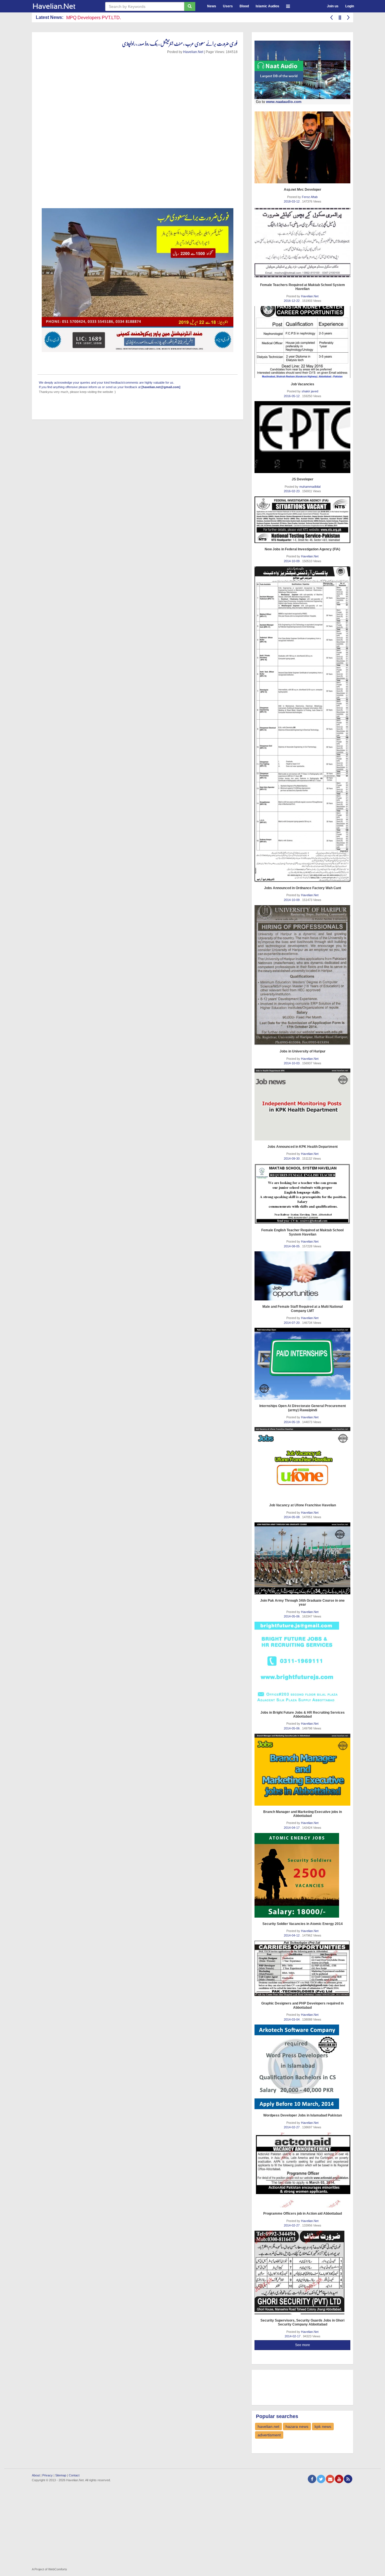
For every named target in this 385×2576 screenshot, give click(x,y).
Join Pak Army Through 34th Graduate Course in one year (302, 1603)
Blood (244, 6)
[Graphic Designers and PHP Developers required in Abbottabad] (302, 1969)
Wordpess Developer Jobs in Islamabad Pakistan (303, 2115)
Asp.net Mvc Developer (303, 190)
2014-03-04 (292, 2019)
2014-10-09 (292, 561)
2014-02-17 (293, 2336)
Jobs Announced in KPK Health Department (303, 1147)
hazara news (297, 2426)
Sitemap (61, 2475)
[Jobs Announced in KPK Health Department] (302, 1105)
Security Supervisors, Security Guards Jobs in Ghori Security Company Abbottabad (302, 2322)
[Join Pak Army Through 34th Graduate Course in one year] (302, 1558)
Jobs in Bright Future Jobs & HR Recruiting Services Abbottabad (303, 1715)
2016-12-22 (292, 301)
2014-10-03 (292, 1063)
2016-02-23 (292, 491)
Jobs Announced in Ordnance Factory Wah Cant (303, 888)
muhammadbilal (310, 487)
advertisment (269, 2435)
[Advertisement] (300, 2387)
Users (228, 6)
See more (303, 2345)
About (36, 2475)
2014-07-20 (292, 1323)
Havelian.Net (193, 52)
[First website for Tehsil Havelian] (64, 6)
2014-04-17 (292, 1828)
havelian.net (268, 2426)
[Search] (190, 6)
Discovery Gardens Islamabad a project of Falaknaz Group (125, 18)
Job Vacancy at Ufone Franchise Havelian (303, 1505)
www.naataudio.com (284, 102)
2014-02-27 (292, 2127)
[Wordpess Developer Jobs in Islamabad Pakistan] (302, 2067)
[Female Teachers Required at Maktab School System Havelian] (302, 243)
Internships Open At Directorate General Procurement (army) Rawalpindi (303, 1408)
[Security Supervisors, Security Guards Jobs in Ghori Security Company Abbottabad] (302, 2272)
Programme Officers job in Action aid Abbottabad (303, 2214)
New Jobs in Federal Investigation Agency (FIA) (302, 549)
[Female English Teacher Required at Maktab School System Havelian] (302, 1194)
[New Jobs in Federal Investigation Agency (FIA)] (302, 520)
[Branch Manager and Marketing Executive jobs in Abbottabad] (302, 1770)
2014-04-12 (292, 1935)
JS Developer (303, 479)
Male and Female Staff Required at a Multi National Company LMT (303, 1309)
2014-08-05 (292, 1246)
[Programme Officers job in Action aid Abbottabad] (302, 2170)
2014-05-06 (292, 1616)
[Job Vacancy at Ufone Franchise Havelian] (302, 1463)
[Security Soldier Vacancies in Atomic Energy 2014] (302, 1875)
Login (350, 6)
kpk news (323, 2426)
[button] (288, 6)
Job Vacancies (303, 384)
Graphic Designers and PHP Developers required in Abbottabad (302, 2005)
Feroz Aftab (310, 197)
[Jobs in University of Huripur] (302, 975)
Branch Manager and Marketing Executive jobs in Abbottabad (303, 1814)
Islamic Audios (267, 6)
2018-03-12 (292, 201)
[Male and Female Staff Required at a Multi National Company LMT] (302, 1276)
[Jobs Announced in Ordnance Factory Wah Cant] (302, 724)
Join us (333, 6)
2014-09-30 (292, 1159)
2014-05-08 (292, 1517)
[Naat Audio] (302, 70)
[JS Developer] (302, 437)
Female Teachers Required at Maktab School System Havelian (303, 287)
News (212, 6)
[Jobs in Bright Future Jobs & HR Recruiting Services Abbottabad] (302, 1664)
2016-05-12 (292, 396)
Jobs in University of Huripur (303, 1051)
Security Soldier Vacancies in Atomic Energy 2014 (303, 1924)
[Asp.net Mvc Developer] (302, 147)
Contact (74, 2475)
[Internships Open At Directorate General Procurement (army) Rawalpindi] (302, 1364)
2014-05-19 (292, 1422)
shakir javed (310, 391)
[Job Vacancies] (302, 342)
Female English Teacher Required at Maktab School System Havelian (302, 1232)
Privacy (47, 2475)
